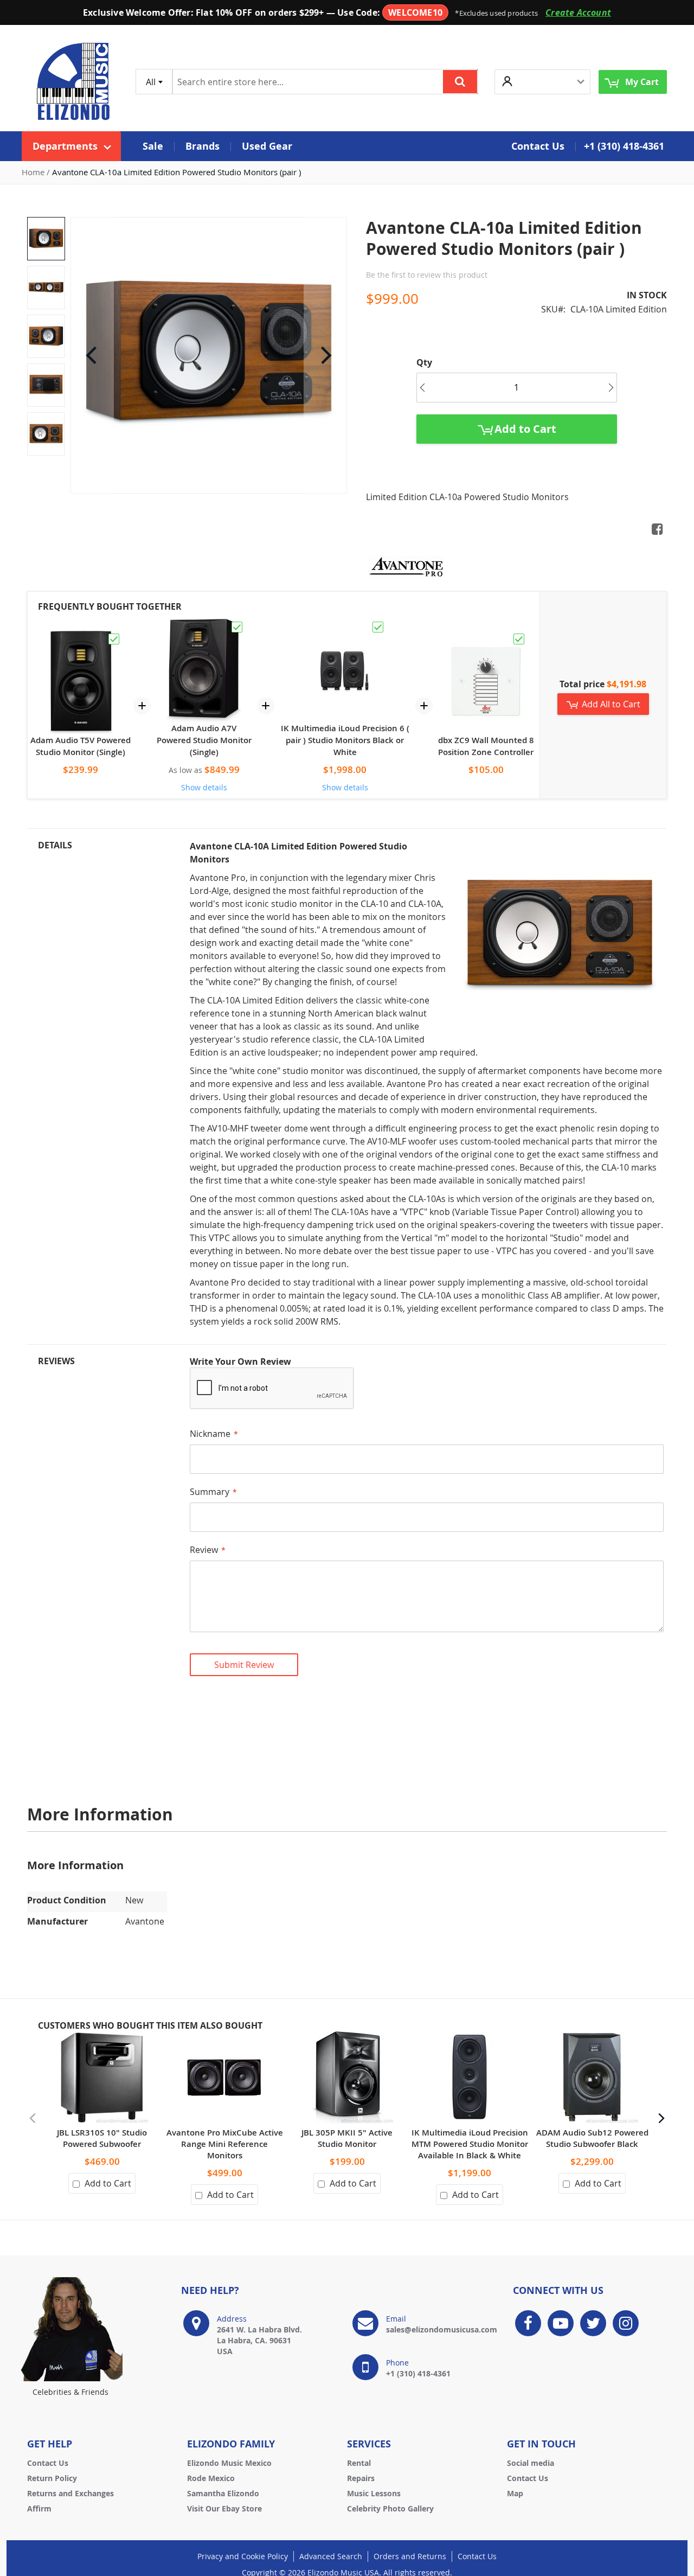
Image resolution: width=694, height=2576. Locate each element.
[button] (542, 82)
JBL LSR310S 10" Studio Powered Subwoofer (102, 2138)
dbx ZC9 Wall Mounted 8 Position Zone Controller (486, 746)
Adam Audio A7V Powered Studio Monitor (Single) (204, 740)
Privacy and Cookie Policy (243, 2556)
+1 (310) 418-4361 (624, 146)
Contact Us (48, 2463)
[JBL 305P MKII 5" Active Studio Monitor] (347, 2037)
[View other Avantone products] (407, 566)
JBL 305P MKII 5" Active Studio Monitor (347, 2138)
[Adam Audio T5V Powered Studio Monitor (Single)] (81, 637)
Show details (204, 787)
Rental (359, 2463)
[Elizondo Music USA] (73, 82)
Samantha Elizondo (223, 2493)
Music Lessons (374, 2493)
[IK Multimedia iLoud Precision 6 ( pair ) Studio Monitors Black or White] (345, 625)
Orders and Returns (410, 2556)
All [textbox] (151, 82)
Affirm (39, 2508)
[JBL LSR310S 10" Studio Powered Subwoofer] (102, 2037)
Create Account (578, 12)
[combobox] (154, 82)
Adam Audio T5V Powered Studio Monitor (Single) (81, 746)
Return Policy (52, 2478)
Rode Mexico (211, 2478)
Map (515, 2493)
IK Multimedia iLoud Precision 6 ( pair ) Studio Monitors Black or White (345, 740)
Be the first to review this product (427, 275)
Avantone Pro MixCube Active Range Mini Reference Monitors (225, 2144)
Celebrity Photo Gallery (390, 2508)
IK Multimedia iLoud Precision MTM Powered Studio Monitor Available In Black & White (470, 2144)
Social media (531, 2463)
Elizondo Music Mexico (229, 2463)
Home (33, 172)
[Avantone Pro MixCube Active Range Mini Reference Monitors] (224, 2037)
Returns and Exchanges (70, 2493)
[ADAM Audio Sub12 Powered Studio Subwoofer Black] (592, 2037)
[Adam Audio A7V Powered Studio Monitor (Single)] (204, 625)
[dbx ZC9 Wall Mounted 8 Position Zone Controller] (486, 637)
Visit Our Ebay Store (224, 2508)
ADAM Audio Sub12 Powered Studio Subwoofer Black (592, 2138)
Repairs (361, 2478)
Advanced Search (331, 2556)
